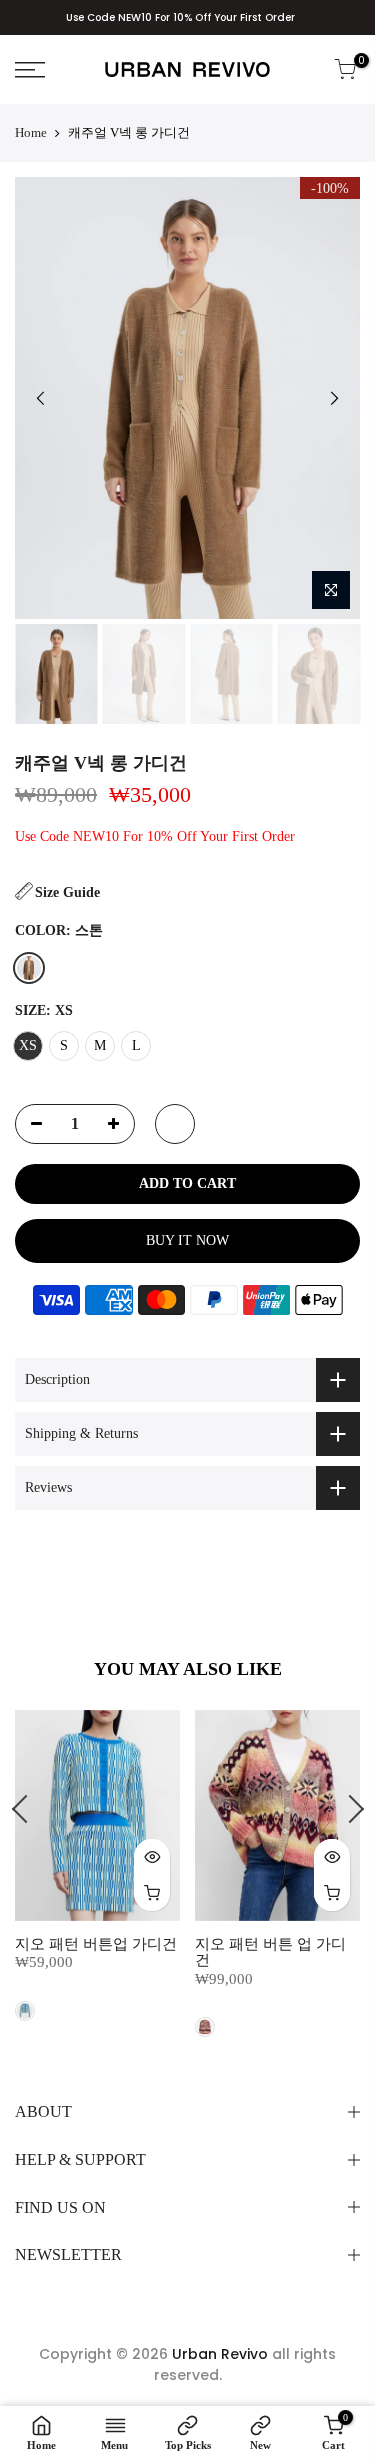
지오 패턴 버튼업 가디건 (96, 1944)
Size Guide (67, 892)
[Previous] (41, 398)
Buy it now (187, 1240)
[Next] (334, 398)
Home (31, 132)
